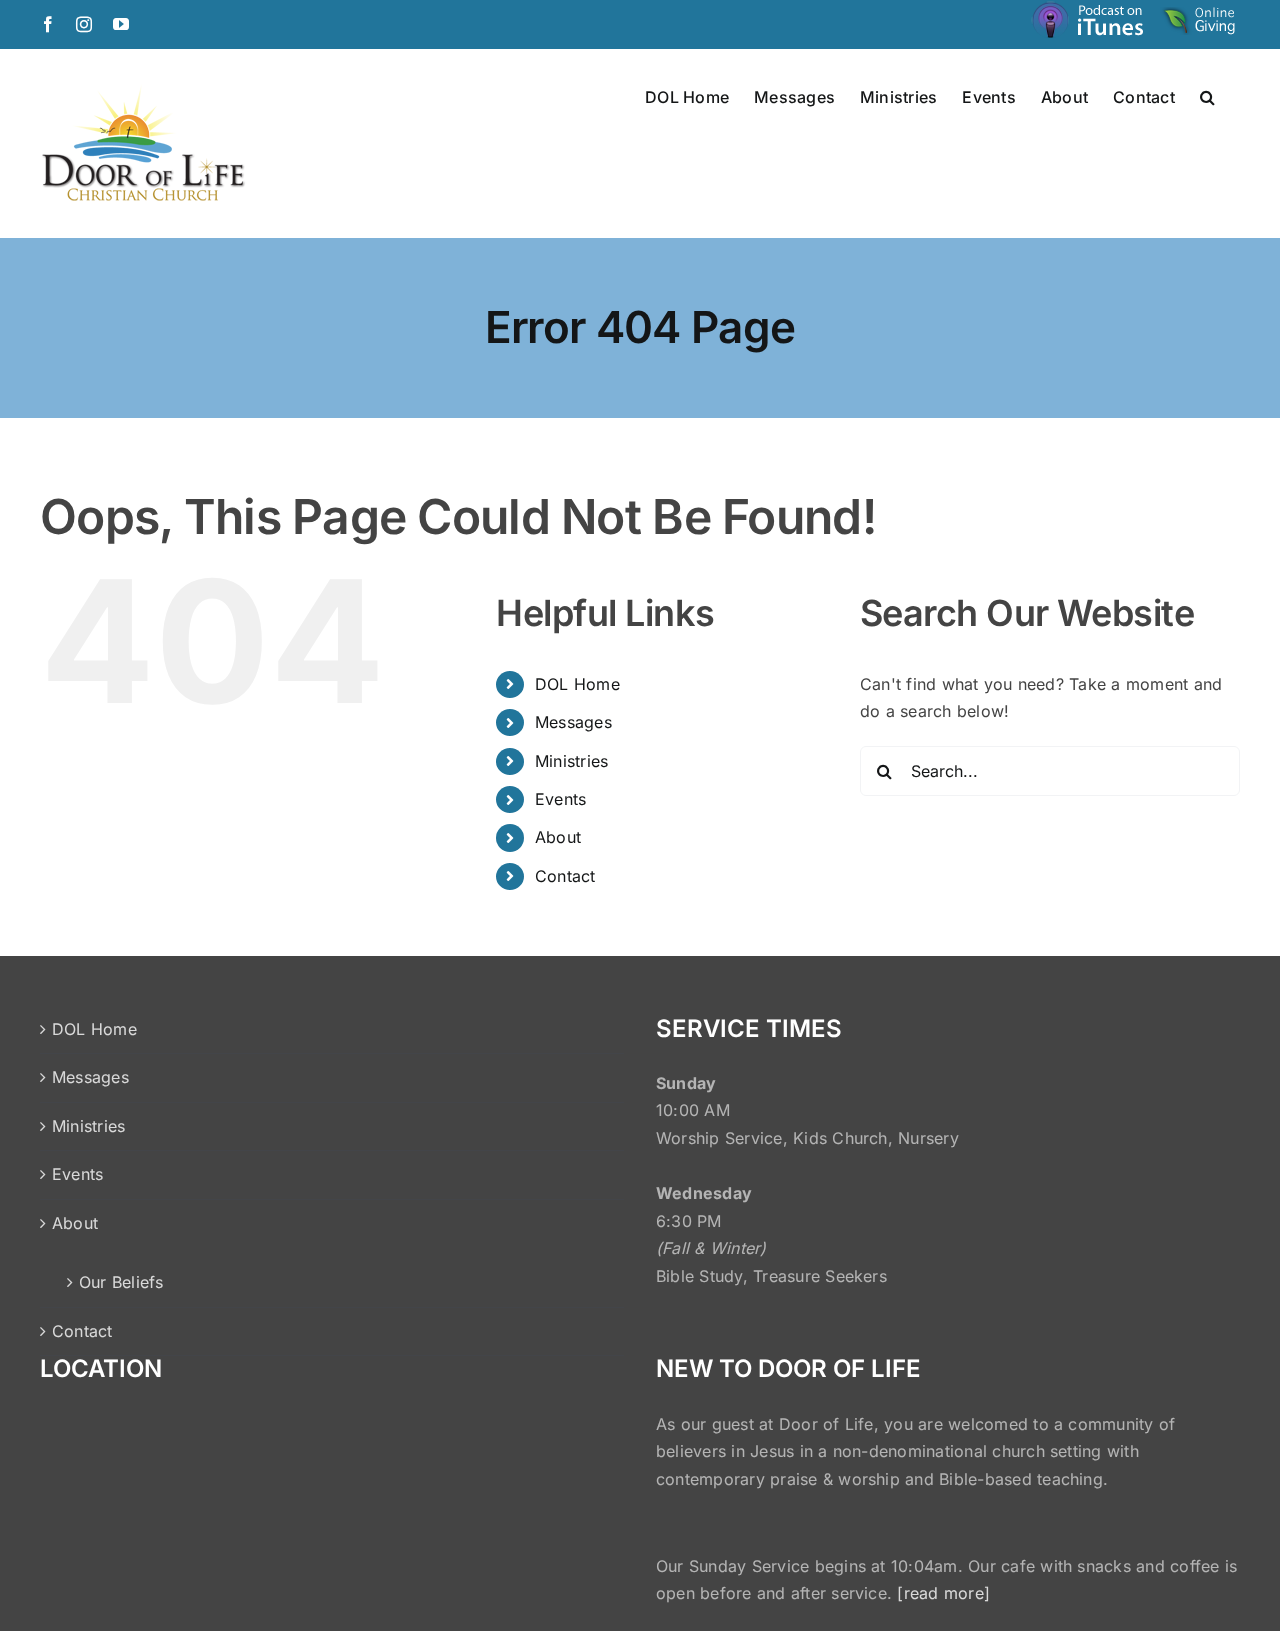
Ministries (571, 761)
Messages (573, 722)
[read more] (943, 1593)
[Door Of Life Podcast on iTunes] (1090, 23)
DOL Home (577, 684)
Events (560, 799)
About (558, 837)
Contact (565, 876)
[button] (1207, 96)
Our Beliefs (121, 1282)
